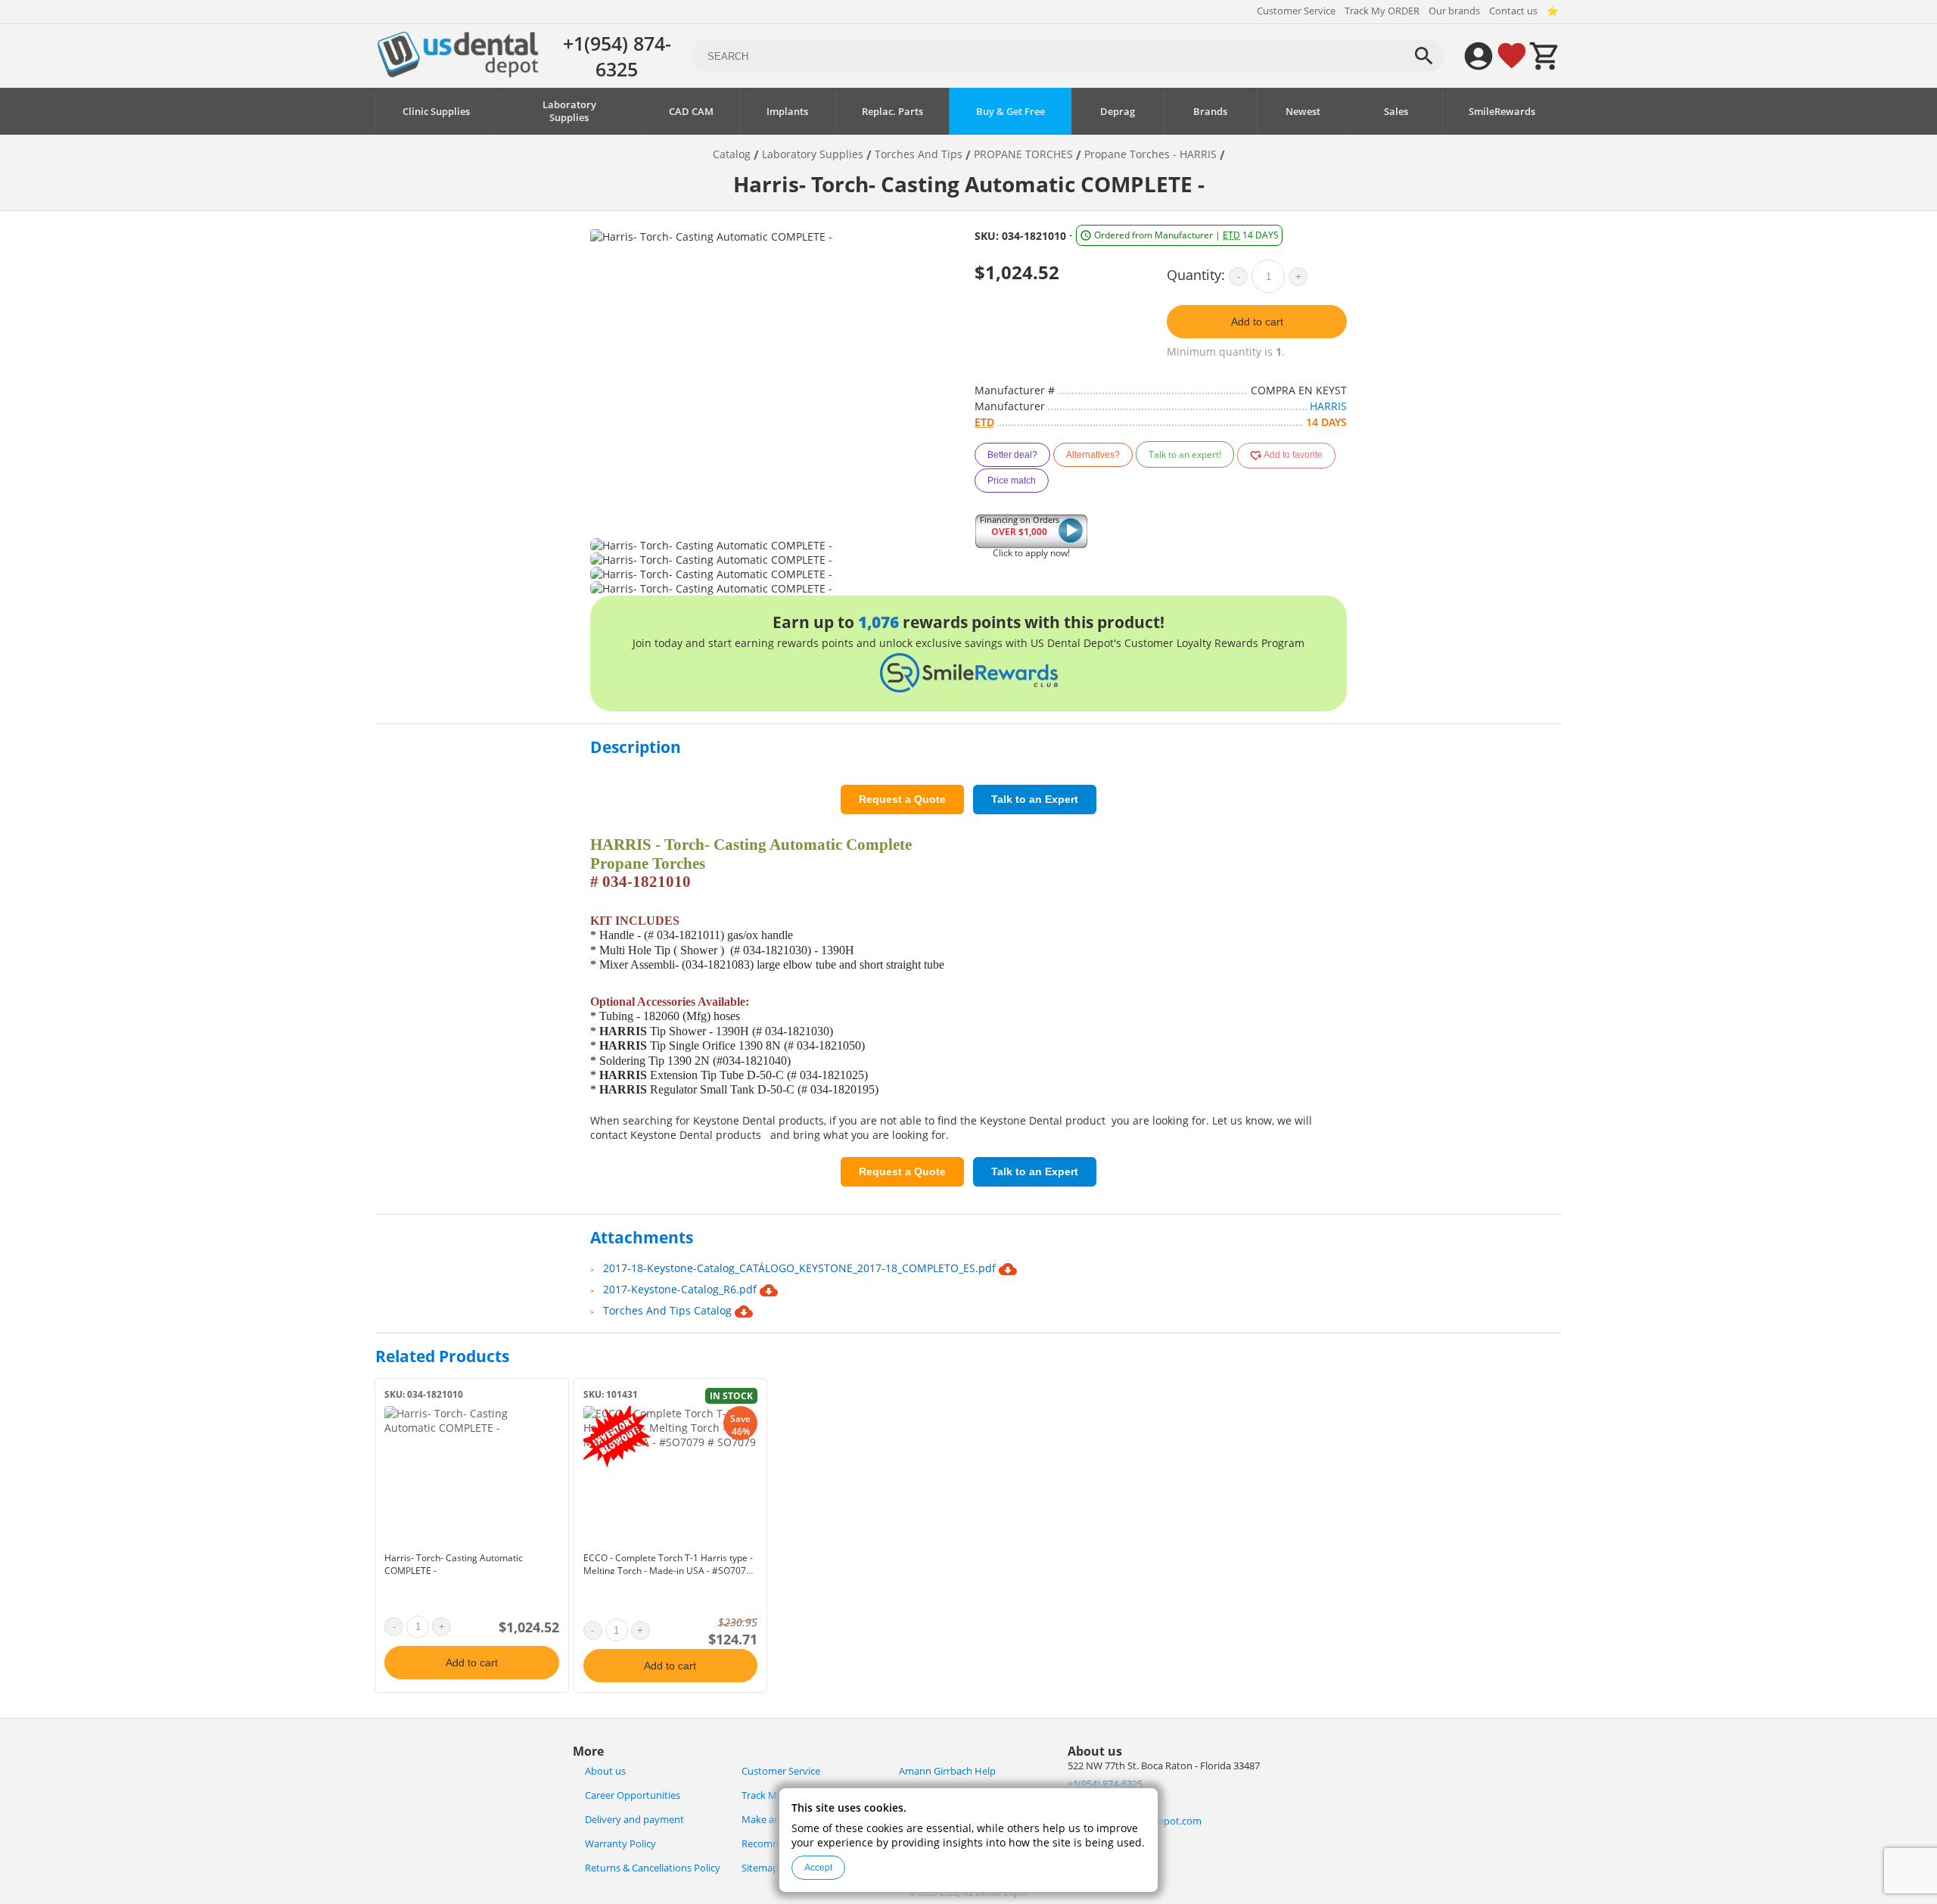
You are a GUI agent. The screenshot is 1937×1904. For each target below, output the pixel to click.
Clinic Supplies (436, 112)
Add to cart (1257, 322)
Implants (787, 112)
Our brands (1454, 11)
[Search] (1424, 56)
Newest (1303, 112)
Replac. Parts (892, 112)
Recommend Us (777, 1844)
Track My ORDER (1382, 11)
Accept (818, 1868)
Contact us (1513, 11)
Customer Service (1296, 11)
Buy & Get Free (1010, 112)
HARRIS (1328, 406)
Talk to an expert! (1185, 454)
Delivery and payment (634, 1820)
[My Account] (1478, 56)
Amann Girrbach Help (947, 1771)
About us (605, 1771)
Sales (1396, 112)
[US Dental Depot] (458, 73)
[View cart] (1545, 56)
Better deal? (1012, 455)
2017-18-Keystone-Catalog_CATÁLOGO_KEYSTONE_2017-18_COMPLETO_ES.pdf (801, 1268)
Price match (1012, 481)
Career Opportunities (633, 1795)
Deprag (1118, 112)
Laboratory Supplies (569, 111)
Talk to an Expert (1035, 799)
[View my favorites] (1512, 56)
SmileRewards (1502, 112)
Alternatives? (1093, 455)
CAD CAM (691, 112)
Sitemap (760, 1868)
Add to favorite (1292, 455)
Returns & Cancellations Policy (653, 1868)
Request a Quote (902, 799)
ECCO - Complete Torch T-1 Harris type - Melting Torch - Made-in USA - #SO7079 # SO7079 (668, 1571)
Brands (1210, 112)
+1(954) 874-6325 (617, 56)
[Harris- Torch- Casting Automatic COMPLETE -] (472, 1476)
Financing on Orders (1020, 526)
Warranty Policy (620, 1844)
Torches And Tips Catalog (669, 1310)
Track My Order (776, 1795)
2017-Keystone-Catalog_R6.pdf (681, 1289)
